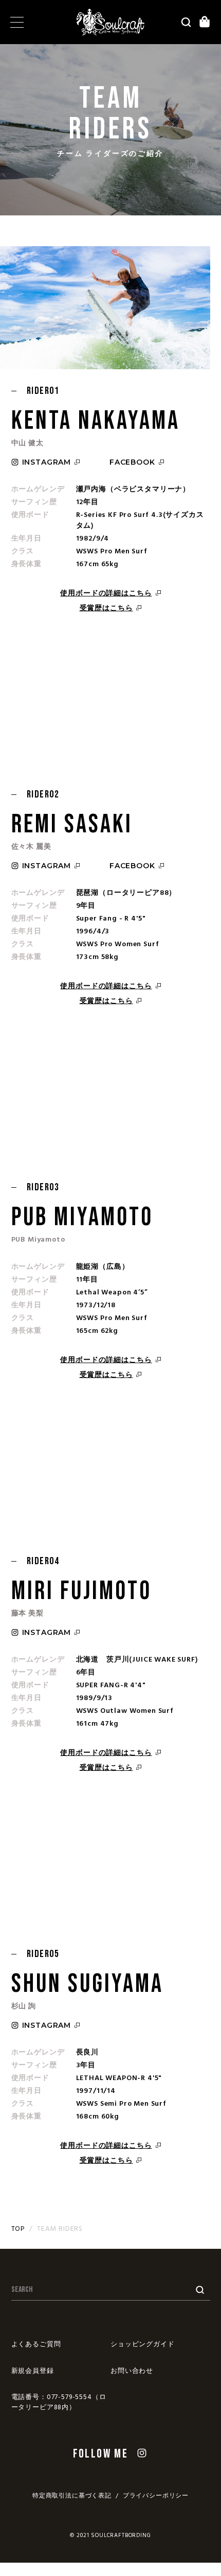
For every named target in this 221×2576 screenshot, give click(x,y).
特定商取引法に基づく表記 (72, 2496)
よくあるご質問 (36, 2344)
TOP (19, 2229)
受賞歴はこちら (106, 608)
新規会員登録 (33, 2371)
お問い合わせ (132, 2371)
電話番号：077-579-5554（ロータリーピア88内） (59, 2402)
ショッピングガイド (143, 2344)
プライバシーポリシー (156, 2496)
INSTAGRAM (47, 462)
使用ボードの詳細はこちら (106, 594)
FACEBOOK (132, 462)
